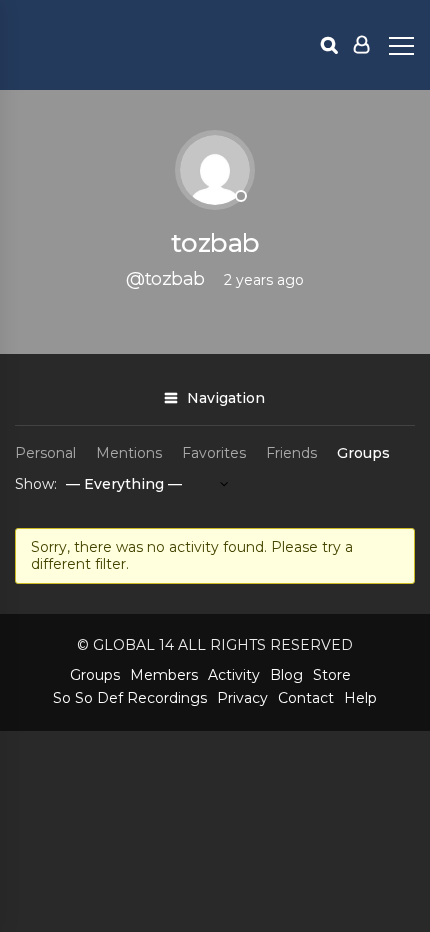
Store (332, 675)
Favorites (214, 453)
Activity (234, 675)
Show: (36, 484)
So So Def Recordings (130, 698)
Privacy (242, 698)
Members (164, 675)
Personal (45, 453)
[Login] (361, 45)
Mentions (129, 453)
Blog (286, 675)
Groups (363, 453)
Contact (306, 698)
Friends (291, 453)
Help (360, 698)
